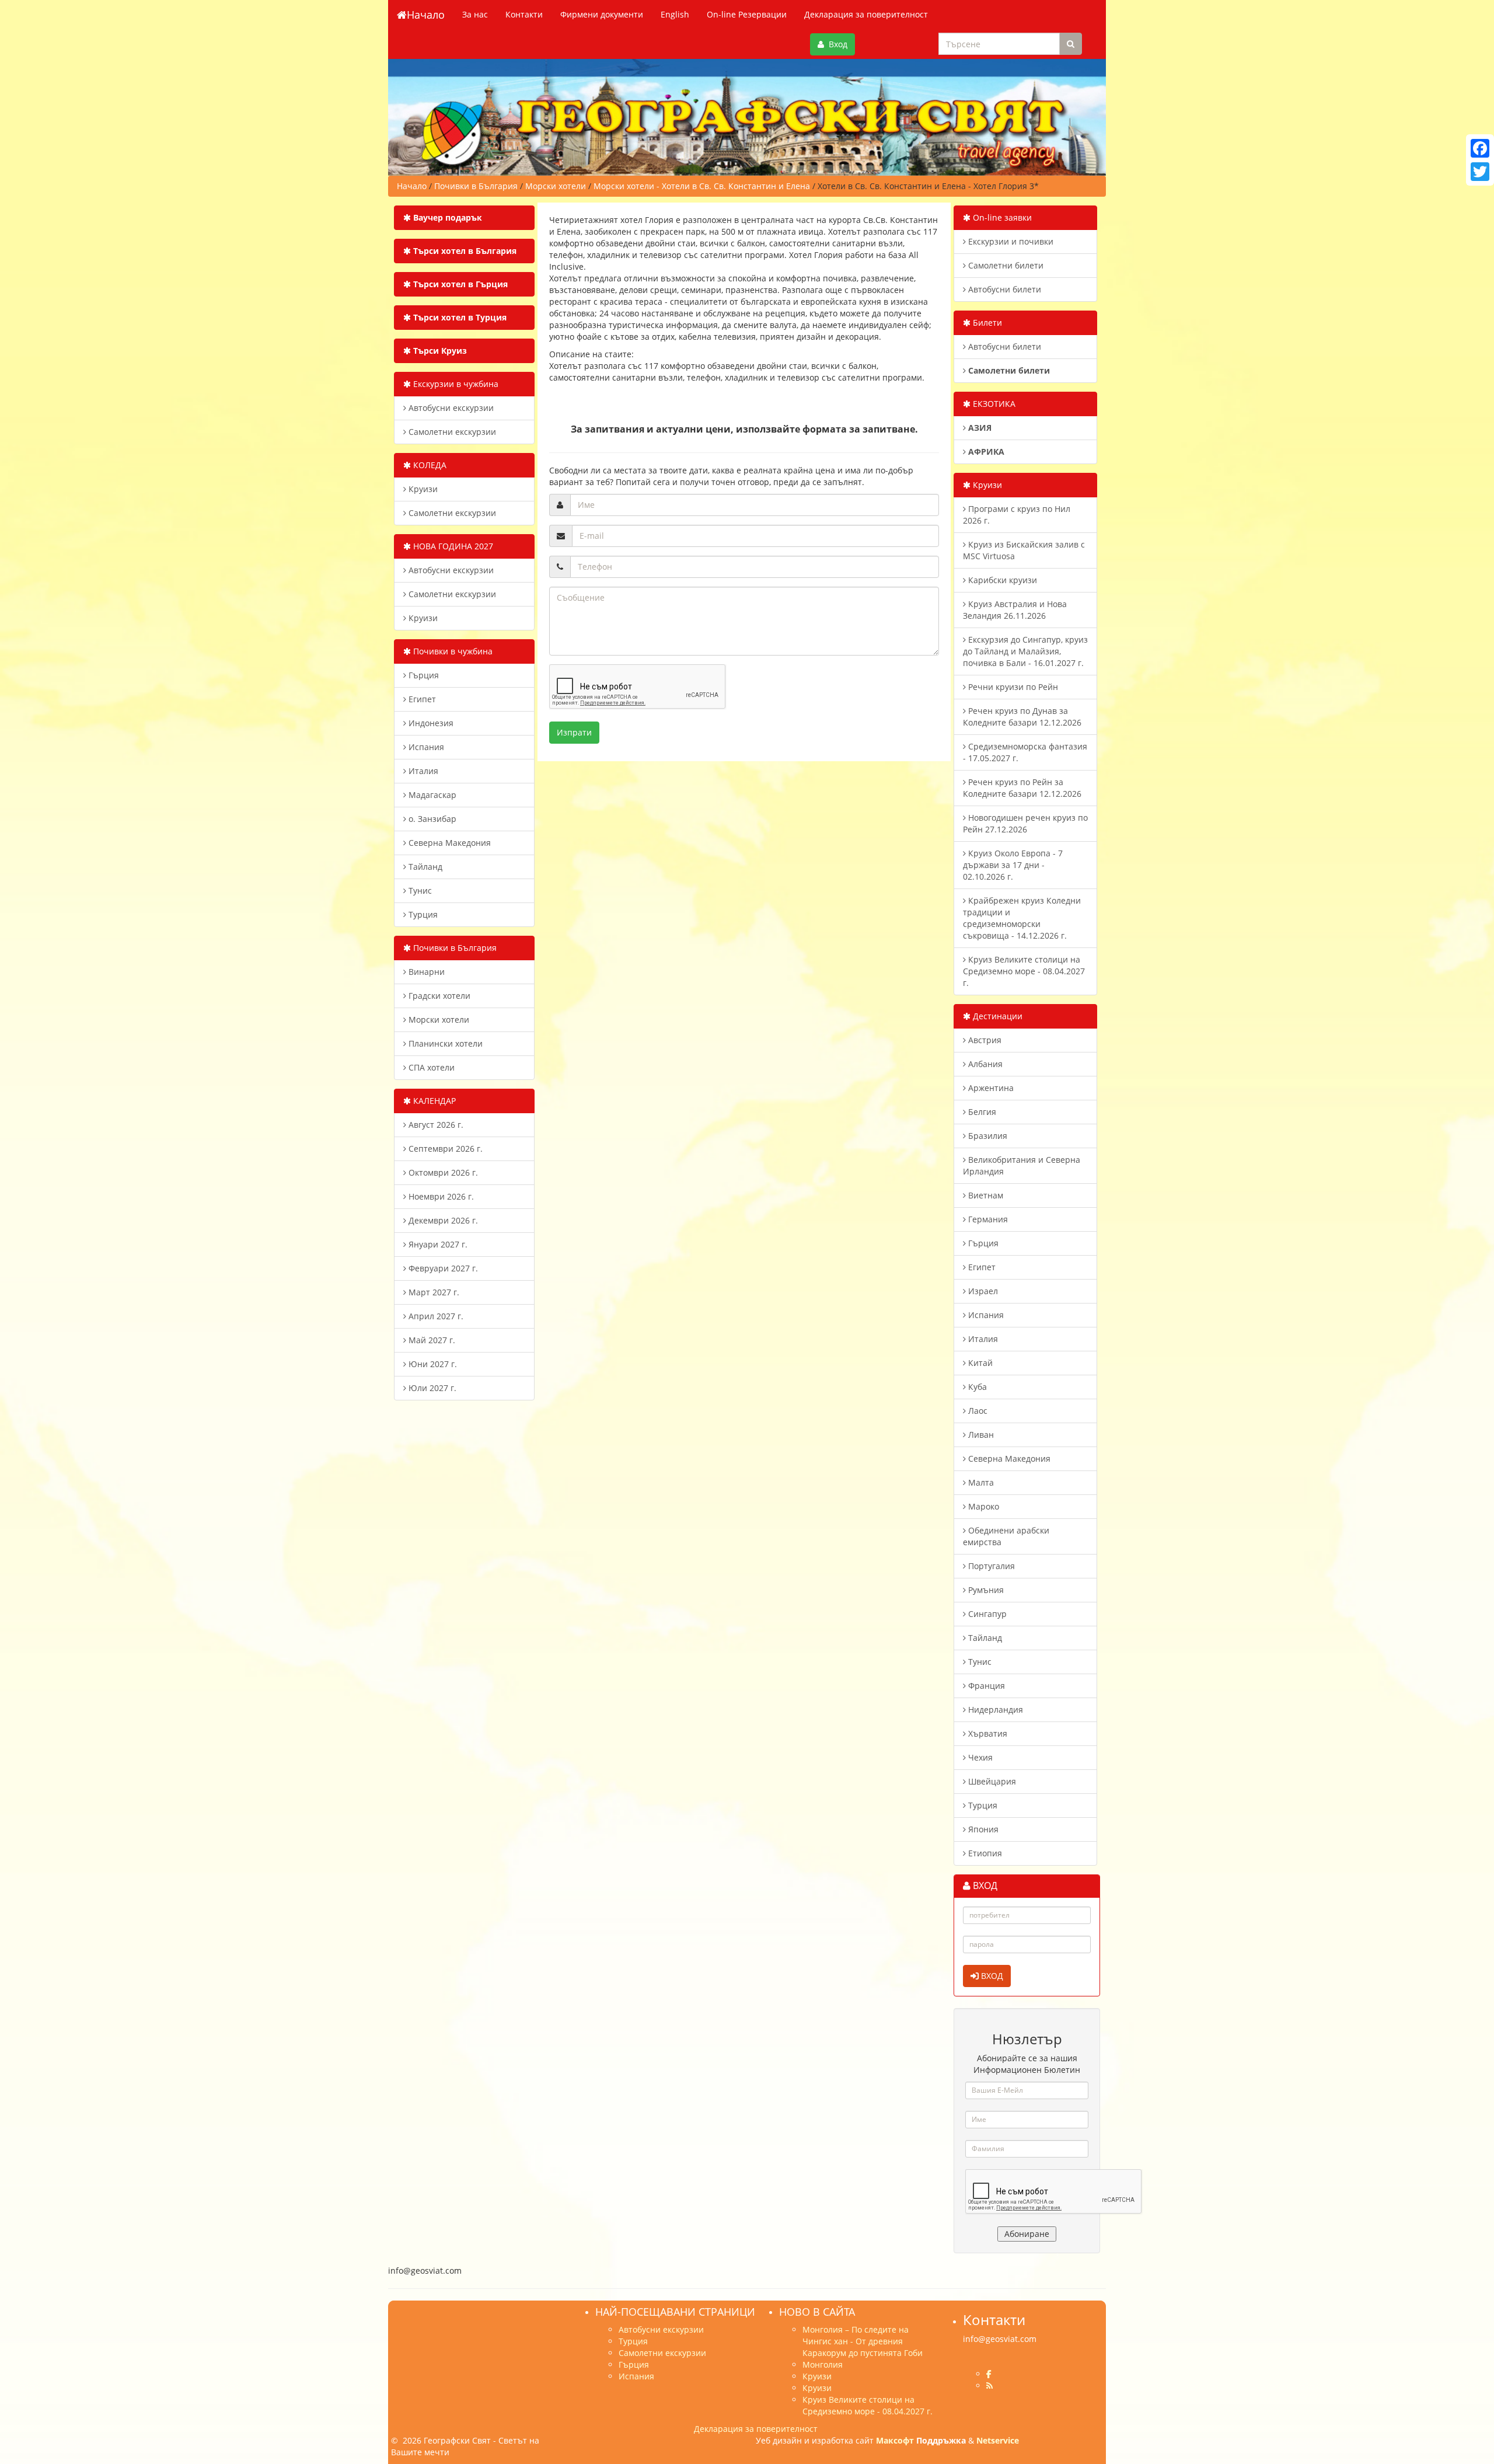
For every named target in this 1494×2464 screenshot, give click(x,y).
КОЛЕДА (429, 465)
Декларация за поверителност (866, 14)
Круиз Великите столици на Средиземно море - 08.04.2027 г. (1024, 971)
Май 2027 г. (431, 1340)
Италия (422, 771)
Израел (982, 1291)
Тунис (419, 891)
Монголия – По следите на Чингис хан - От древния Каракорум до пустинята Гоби (863, 2341)
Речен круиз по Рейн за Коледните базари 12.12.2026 (1022, 788)
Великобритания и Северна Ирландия (1022, 1165)
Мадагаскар (431, 795)
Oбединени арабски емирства (1006, 1536)
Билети (986, 323)
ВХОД (991, 1976)
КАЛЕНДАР (433, 1101)
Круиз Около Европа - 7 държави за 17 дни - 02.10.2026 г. (1013, 865)
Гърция (423, 675)
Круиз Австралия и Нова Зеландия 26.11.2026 (1015, 610)
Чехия (979, 1757)
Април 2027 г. (435, 1316)
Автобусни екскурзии (450, 408)
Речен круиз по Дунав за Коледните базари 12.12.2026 (1022, 717)
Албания (984, 1064)
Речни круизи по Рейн (1012, 687)
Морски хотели (438, 1020)
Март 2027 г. (433, 1292)
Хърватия (987, 1733)
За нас (475, 14)
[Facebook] (1480, 148)
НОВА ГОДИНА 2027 (452, 546)
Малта (980, 1482)
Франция (985, 1686)
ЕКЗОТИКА (993, 404)
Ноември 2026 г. (440, 1196)
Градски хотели (438, 996)
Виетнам (985, 1195)
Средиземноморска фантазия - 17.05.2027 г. (1025, 752)
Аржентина (990, 1088)
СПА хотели (430, 1067)
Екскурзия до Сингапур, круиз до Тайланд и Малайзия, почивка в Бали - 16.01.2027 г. (1025, 651)
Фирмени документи (602, 14)
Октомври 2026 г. (442, 1172)
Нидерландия (994, 1710)
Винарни (425, 972)
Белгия (981, 1112)
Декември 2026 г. (442, 1220)
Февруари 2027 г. (442, 1268)
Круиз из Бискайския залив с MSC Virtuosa (1024, 550)
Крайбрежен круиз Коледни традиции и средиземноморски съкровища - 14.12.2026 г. (1022, 918)
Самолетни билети (1005, 265)
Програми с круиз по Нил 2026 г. (1017, 515)
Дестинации (996, 1016)
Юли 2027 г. (431, 1388)
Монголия (823, 2364)
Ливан (980, 1435)
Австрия (984, 1040)
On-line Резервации (747, 14)
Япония (982, 1829)
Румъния (985, 1590)
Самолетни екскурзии (451, 432)
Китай (979, 1363)
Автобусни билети (1003, 289)
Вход (836, 44)
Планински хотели (444, 1043)
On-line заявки (1001, 217)
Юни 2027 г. (432, 1364)
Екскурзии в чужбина (455, 384)
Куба (976, 1387)
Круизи (422, 489)
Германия (987, 1219)
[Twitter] (1480, 172)
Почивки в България (454, 948)
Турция (422, 914)
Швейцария (991, 1781)
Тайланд (424, 867)
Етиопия (984, 1853)
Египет (421, 699)
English (675, 14)
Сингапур (986, 1614)
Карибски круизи (1001, 580)
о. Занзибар (431, 819)
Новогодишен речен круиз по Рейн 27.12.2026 (1025, 823)
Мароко (982, 1506)
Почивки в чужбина (452, 651)
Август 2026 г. (435, 1125)
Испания (425, 747)
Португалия (990, 1566)
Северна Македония (448, 843)
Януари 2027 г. (437, 1244)
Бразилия (987, 1136)
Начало (426, 15)
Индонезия (430, 723)
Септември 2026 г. (444, 1149)
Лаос (977, 1411)
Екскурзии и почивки (1010, 241)
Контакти (524, 14)
